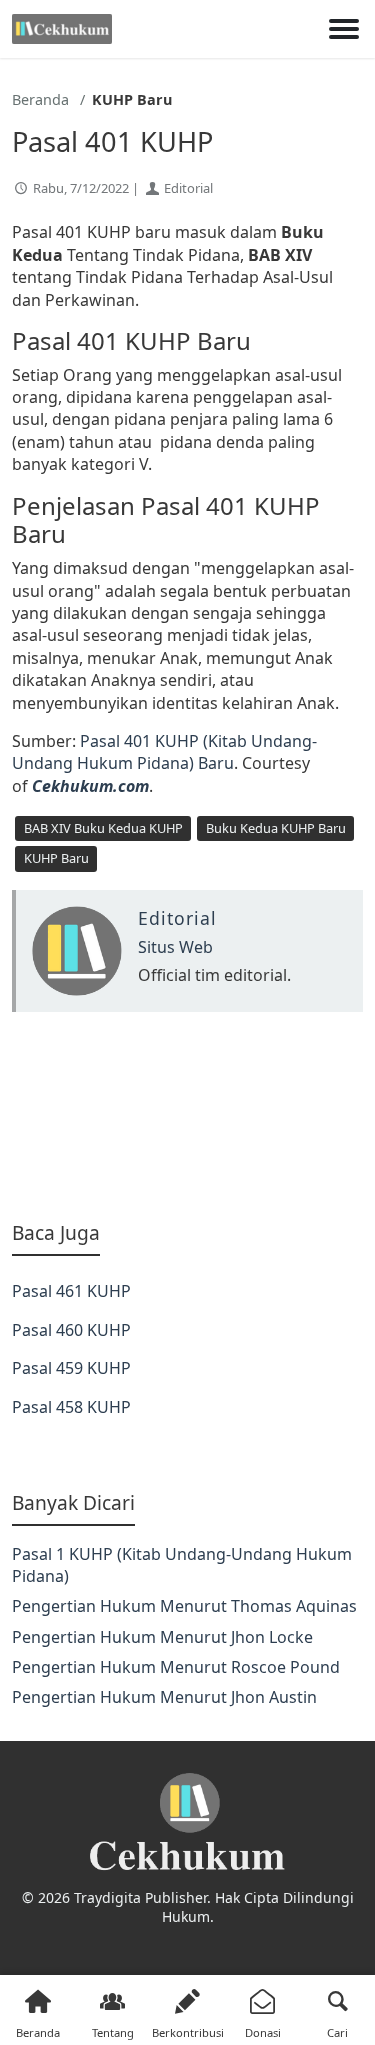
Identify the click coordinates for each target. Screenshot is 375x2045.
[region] (187, 1116)
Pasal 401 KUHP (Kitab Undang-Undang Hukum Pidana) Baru (164, 752)
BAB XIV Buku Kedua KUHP (103, 828)
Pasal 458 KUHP (71, 1407)
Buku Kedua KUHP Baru (276, 828)
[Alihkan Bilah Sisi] (344, 29)
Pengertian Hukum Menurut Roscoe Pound (176, 1667)
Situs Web (175, 947)
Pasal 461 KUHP (71, 1291)
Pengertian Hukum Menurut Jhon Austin (164, 1697)
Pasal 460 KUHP (71, 1330)
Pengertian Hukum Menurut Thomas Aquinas (184, 1606)
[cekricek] (187, 1822)
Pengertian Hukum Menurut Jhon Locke (162, 1637)
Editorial (188, 188)
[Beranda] (62, 29)
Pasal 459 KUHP (71, 1368)
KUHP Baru (56, 858)
